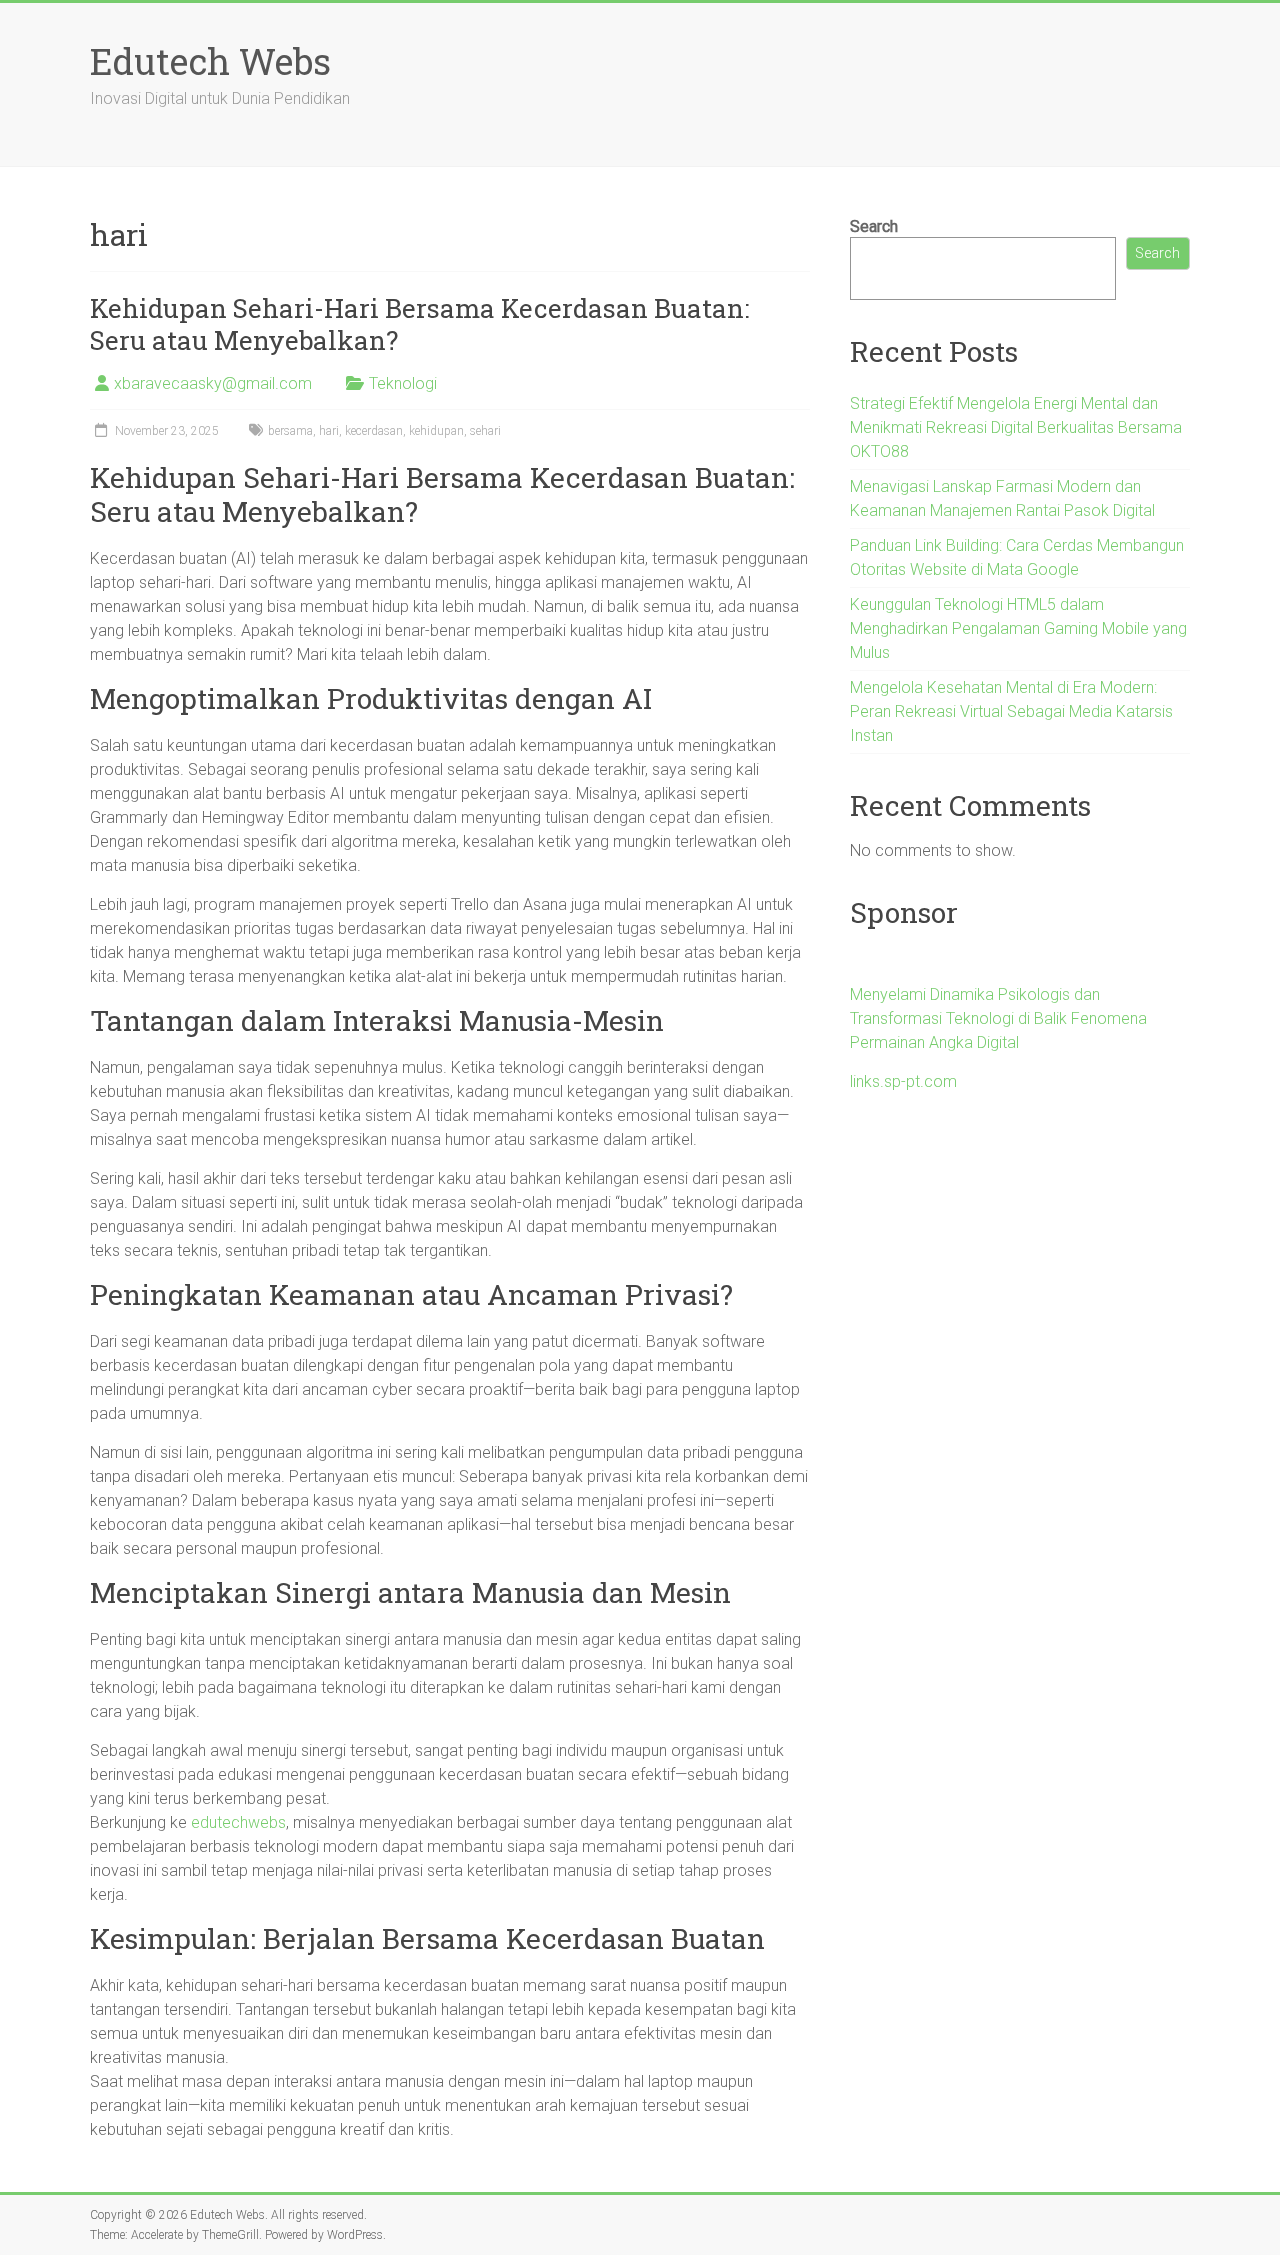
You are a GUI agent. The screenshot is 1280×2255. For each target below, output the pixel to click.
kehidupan (436, 431)
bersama (290, 431)
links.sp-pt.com (903, 1081)
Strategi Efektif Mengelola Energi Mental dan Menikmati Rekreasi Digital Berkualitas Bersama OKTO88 (1016, 427)
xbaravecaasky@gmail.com (213, 383)
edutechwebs (238, 1822)
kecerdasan (374, 431)
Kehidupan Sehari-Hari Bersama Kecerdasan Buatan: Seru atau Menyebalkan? (419, 324)
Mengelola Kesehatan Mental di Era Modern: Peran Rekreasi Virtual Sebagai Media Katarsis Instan (1011, 711)
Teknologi (403, 383)
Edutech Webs (210, 61)
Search (874, 226)
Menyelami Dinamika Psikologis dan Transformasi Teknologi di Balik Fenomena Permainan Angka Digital (998, 1018)
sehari (485, 431)
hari (329, 431)
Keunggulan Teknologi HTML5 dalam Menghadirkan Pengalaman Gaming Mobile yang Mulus (1018, 628)
